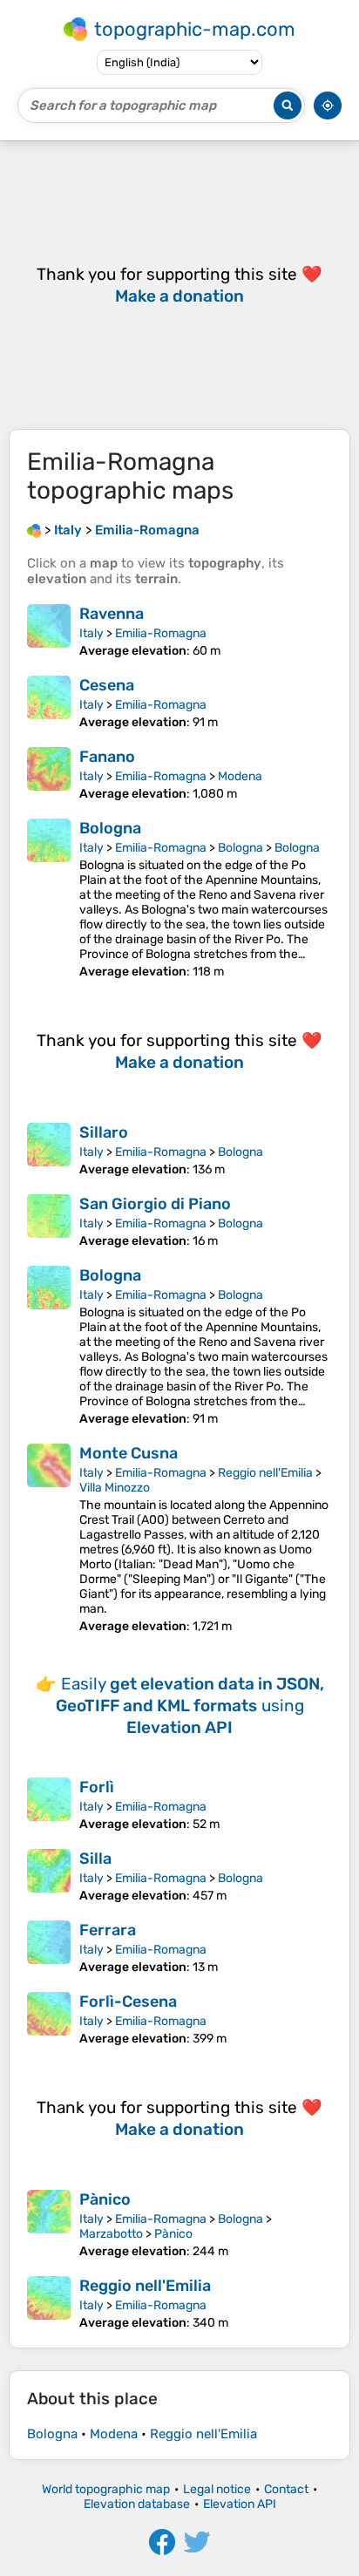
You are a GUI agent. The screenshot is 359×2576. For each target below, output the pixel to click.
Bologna (110, 828)
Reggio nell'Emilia (265, 1473)
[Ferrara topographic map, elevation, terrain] (49, 1947)
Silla (95, 1859)
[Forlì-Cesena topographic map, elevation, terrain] (49, 2019)
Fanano (107, 757)
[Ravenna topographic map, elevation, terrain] (49, 631)
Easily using (190, 1706)
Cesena (107, 685)
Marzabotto (111, 2234)
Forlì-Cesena (128, 2002)
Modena (240, 776)
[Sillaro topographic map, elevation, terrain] (49, 1150)
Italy (91, 633)
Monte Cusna (129, 1453)
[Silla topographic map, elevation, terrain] (49, 1876)
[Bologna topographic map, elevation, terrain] (49, 899)
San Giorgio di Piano (155, 1204)
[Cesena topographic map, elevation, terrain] (49, 703)
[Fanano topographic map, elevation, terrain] (49, 774)
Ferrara (108, 1930)
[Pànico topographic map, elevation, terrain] (49, 2224)
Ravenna (112, 614)
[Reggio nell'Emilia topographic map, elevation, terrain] (49, 2303)
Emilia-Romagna (161, 633)
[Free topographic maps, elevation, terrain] (34, 530)
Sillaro (104, 1132)
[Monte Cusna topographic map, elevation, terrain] (49, 1539)
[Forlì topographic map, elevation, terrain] (49, 1805)
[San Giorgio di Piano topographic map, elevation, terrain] (49, 1221)
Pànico (105, 2199)
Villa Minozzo (115, 1488)
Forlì (97, 1787)
